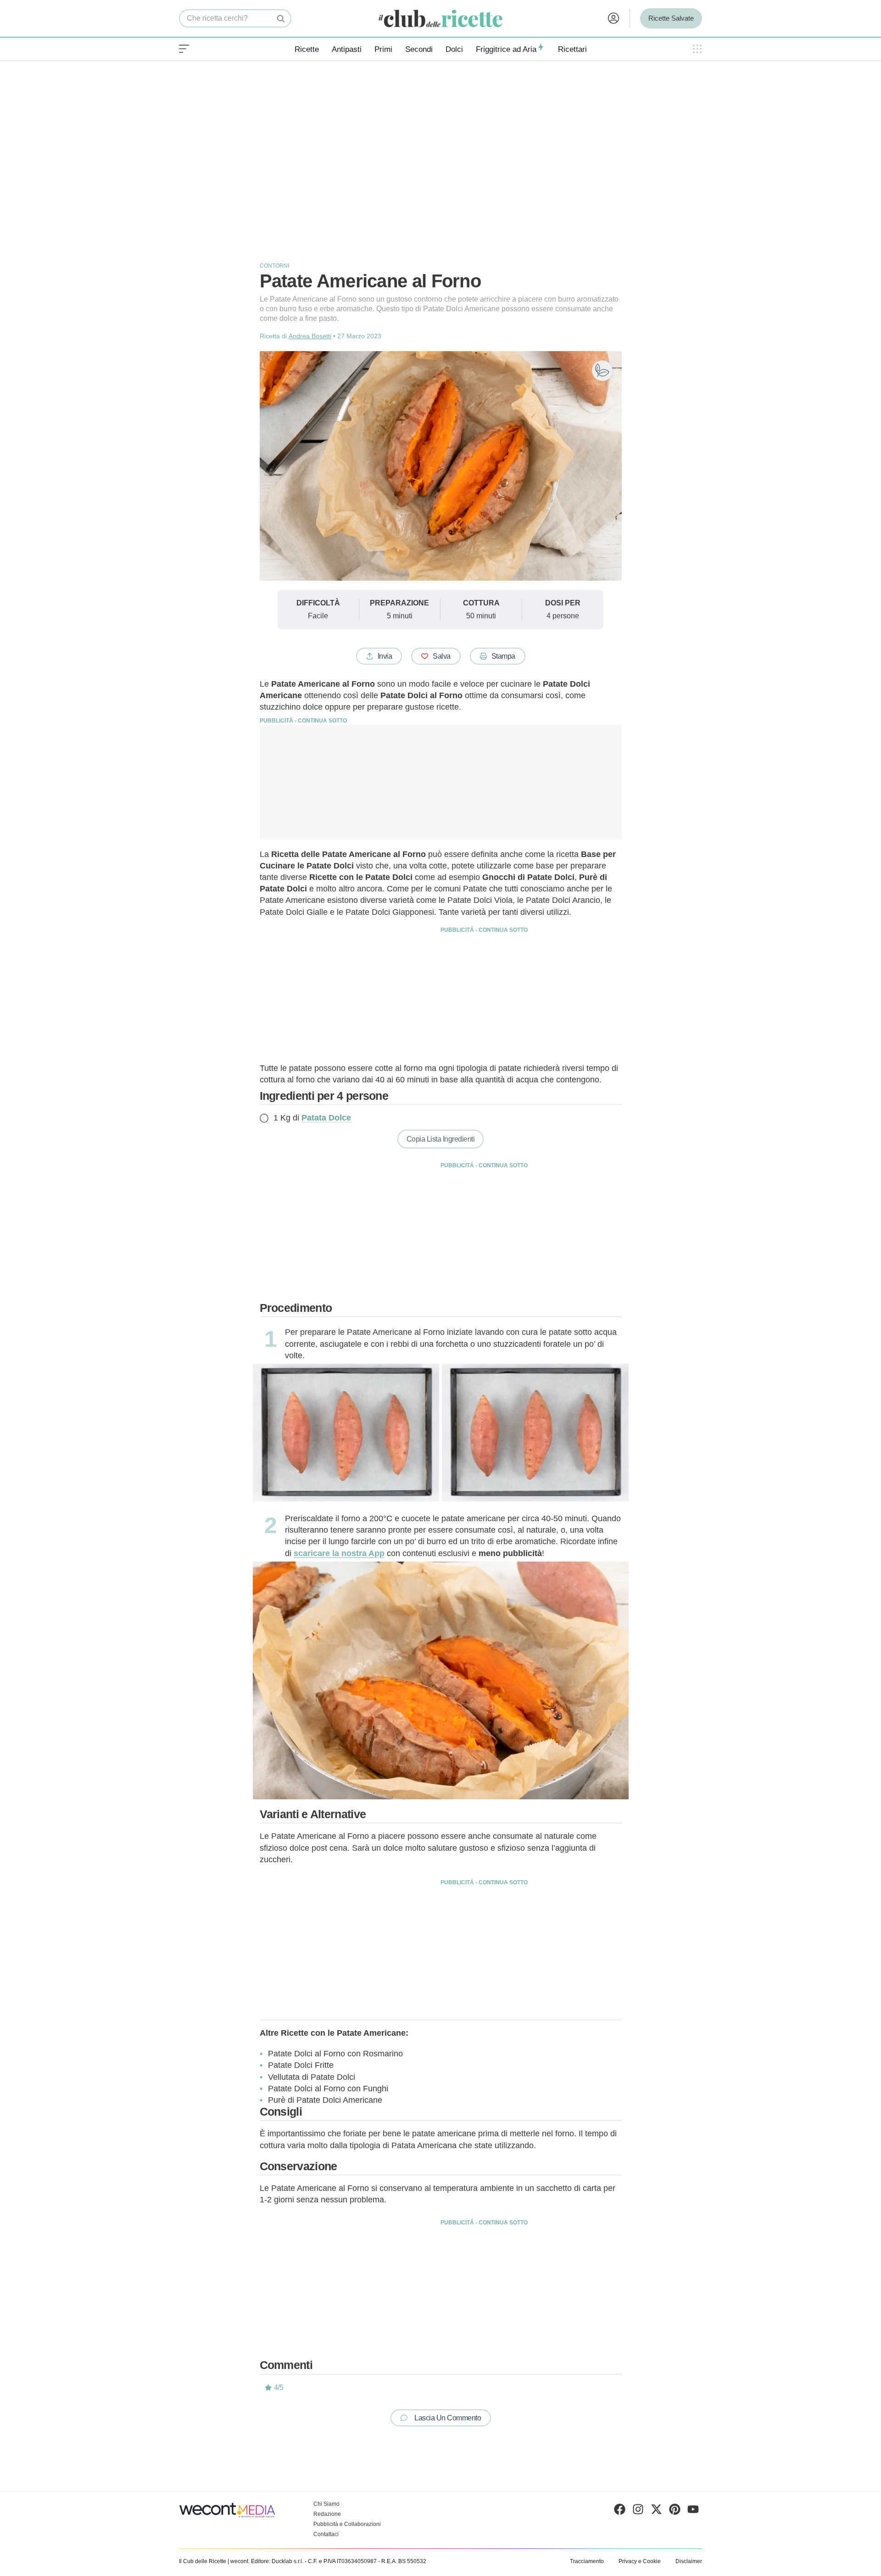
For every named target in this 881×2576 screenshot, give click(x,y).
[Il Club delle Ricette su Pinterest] (675, 2511)
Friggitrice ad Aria (506, 49)
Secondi (419, 49)
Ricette (307, 49)
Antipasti (347, 49)
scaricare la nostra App (339, 1553)
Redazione (327, 2514)
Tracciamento (587, 2561)
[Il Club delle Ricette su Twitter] (656, 2511)
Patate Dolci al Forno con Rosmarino (335, 2054)
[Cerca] (281, 18)
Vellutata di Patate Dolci (312, 2077)
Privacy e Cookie (640, 2561)
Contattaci (326, 2534)
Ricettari (572, 49)
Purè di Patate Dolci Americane (325, 2100)
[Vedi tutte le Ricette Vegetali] (602, 371)
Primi (383, 49)
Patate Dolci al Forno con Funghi (328, 2089)
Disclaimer (689, 2561)
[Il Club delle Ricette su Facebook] (620, 2511)
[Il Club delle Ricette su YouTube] (693, 2511)
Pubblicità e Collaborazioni (347, 2524)
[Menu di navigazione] (184, 49)
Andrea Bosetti (310, 336)
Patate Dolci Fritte (301, 2065)
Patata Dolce (326, 1118)
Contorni (274, 266)
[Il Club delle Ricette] (440, 19)
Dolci (454, 49)
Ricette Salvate (671, 18)
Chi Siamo (326, 2504)
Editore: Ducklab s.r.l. (277, 2561)
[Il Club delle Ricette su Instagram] (638, 2511)
